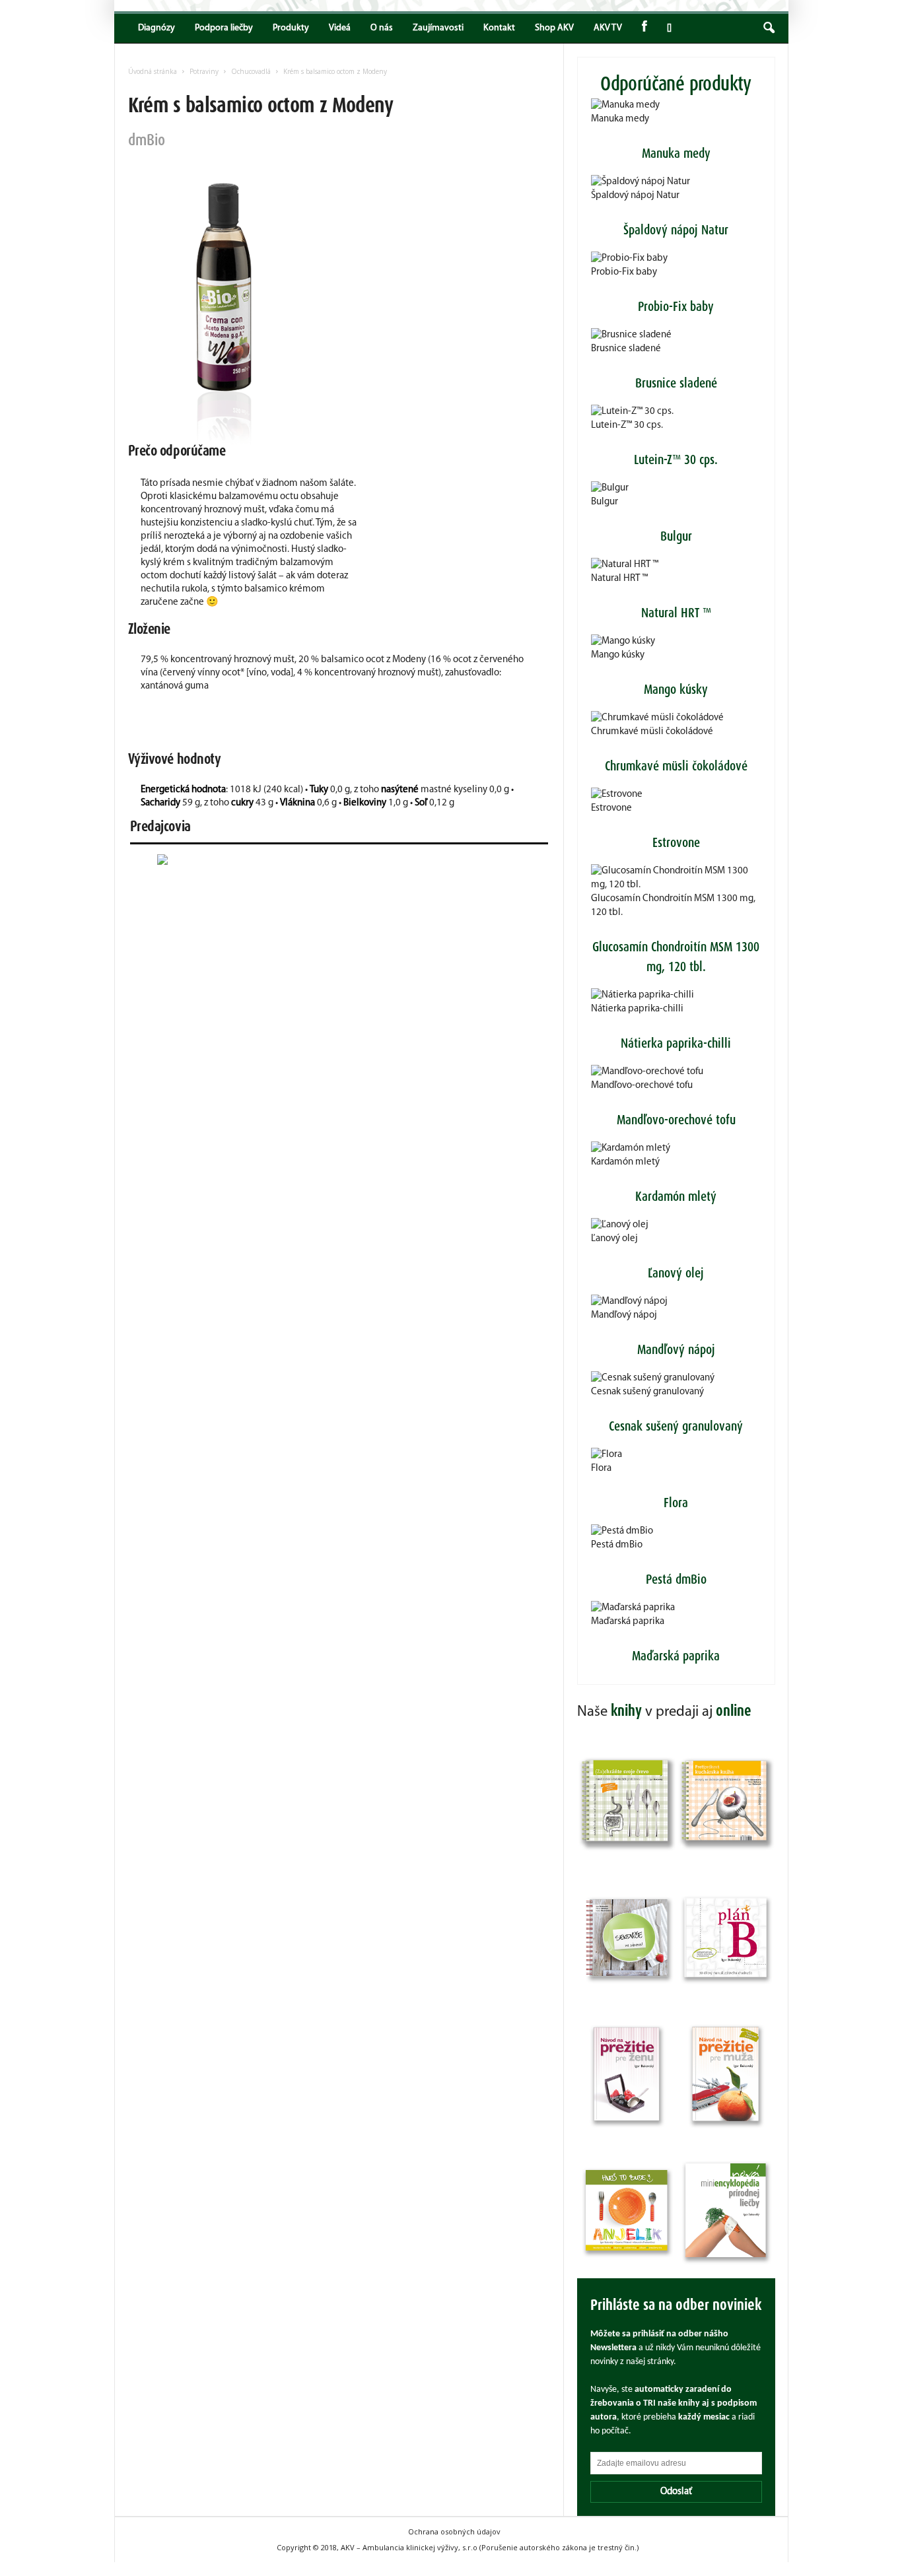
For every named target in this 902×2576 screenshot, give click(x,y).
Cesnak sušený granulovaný (647, 1392)
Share (667, 28)
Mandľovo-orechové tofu (642, 1086)
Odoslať (676, 2492)
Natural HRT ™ (619, 579)
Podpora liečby (224, 28)
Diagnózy (156, 28)
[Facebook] (644, 28)
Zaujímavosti (438, 28)
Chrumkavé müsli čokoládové (652, 732)
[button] (769, 28)
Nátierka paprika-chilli (637, 1009)
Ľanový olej (614, 1239)
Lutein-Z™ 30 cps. (627, 425)
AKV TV (608, 28)
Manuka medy (620, 119)
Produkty (291, 28)
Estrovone (611, 808)
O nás (382, 28)
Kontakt (499, 28)
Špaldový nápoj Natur (635, 196)
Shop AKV (554, 28)
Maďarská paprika (628, 1622)
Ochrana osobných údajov (454, 2531)
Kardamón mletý (625, 1162)
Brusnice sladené (626, 349)
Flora (601, 1469)
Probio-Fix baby (624, 272)
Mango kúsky (618, 655)
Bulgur (605, 502)
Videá (340, 28)
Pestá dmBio (617, 1545)
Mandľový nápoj (624, 1315)
